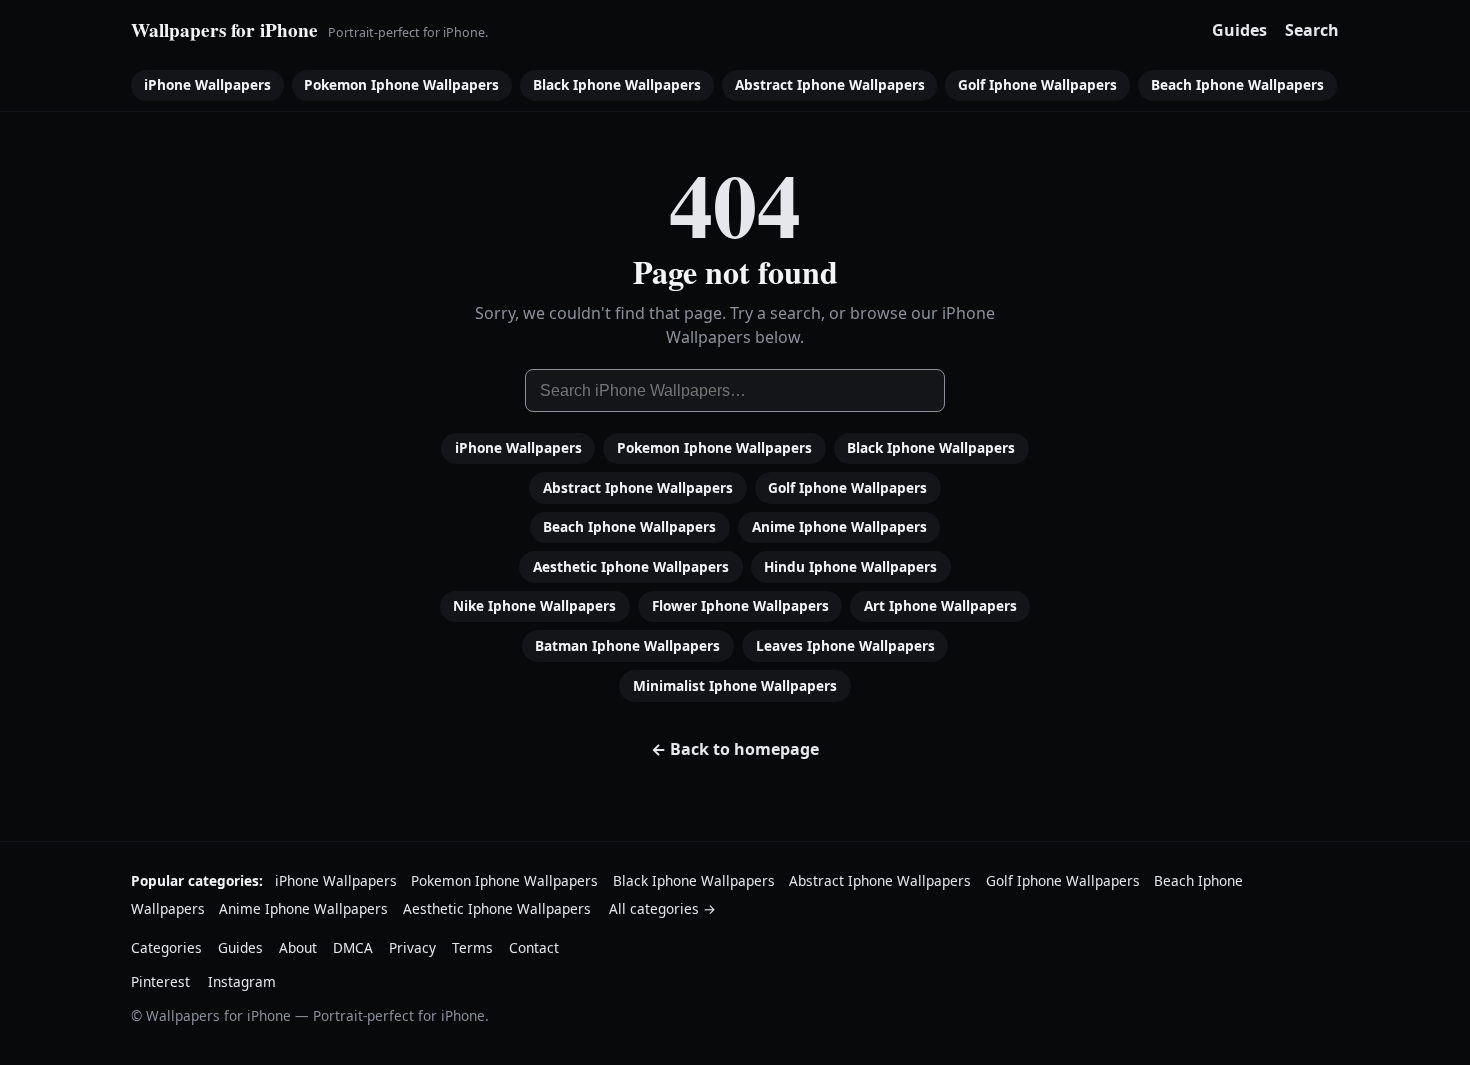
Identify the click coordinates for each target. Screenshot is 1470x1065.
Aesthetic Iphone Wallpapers (631, 566)
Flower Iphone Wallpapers (740, 605)
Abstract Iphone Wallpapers (830, 84)
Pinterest (160, 981)
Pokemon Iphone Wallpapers (401, 84)
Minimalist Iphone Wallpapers (735, 685)
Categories (166, 947)
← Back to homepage (735, 749)
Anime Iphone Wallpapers (839, 526)
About (298, 947)
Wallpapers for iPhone (224, 30)
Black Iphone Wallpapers (617, 84)
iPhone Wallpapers (207, 84)
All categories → (662, 908)
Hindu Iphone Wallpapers (850, 566)
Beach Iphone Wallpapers (1237, 84)
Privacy (412, 947)
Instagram (242, 981)
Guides (1239, 30)
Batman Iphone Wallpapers (627, 645)
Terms (472, 947)
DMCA (353, 947)
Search (1312, 30)
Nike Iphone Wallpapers (534, 605)
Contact (534, 947)
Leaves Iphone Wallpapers (845, 645)
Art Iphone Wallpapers (940, 605)
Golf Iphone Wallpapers (1037, 84)
